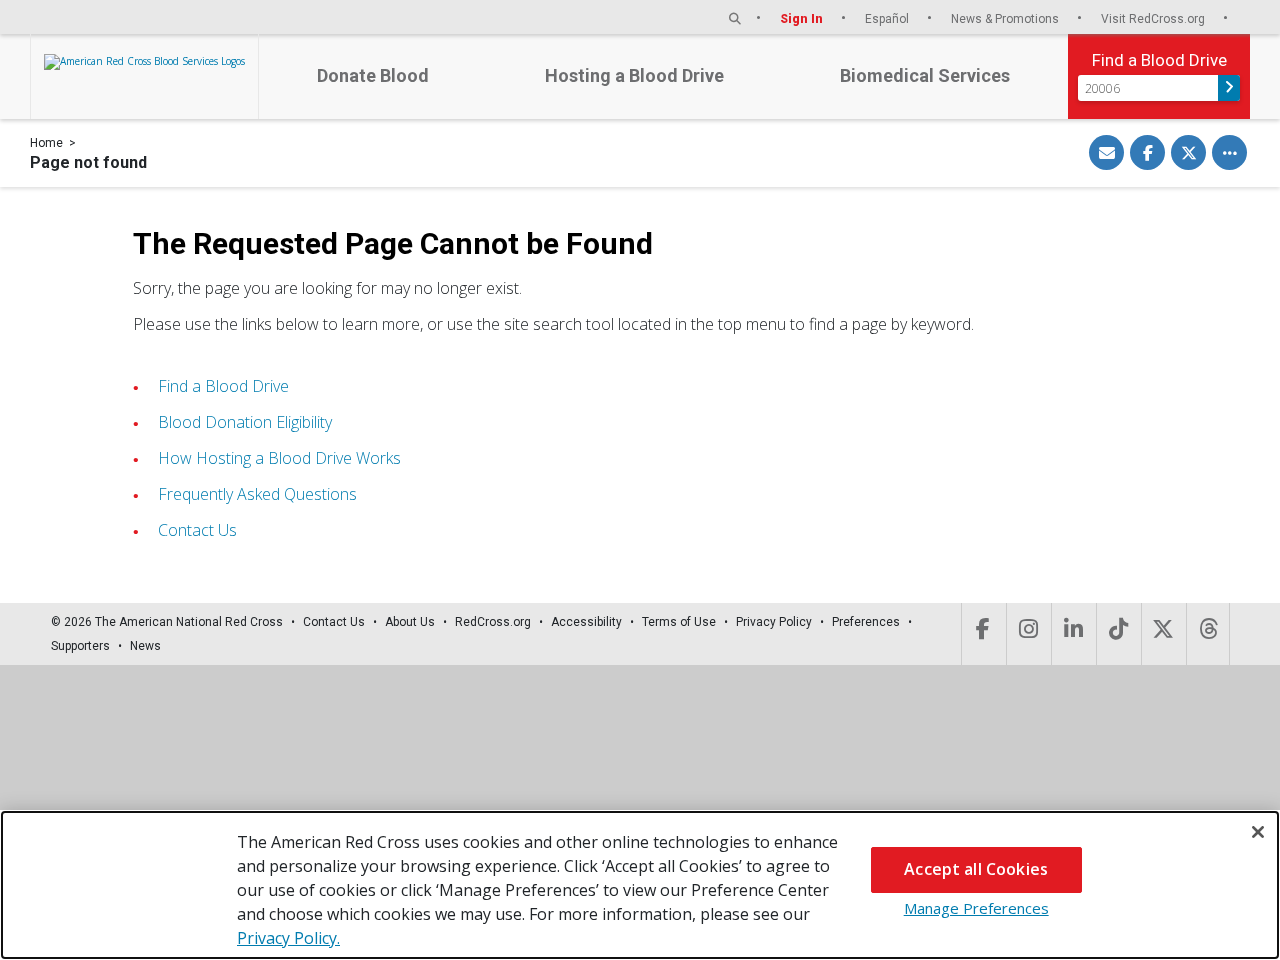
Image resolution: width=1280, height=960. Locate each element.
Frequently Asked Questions (257, 494)
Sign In (803, 18)
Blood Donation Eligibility (245, 422)
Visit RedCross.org (1154, 18)
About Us (410, 622)
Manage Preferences (976, 908)
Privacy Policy (774, 622)
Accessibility (586, 622)
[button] (735, 18)
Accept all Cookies (976, 869)
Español (888, 18)
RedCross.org (493, 622)
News (145, 646)
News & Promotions (1006, 18)
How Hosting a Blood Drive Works (279, 458)
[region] (640, 885)
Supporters (80, 646)
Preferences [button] (866, 622)
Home (46, 143)
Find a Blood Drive (223, 386)
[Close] (1258, 832)
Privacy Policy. (288, 938)
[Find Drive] (1229, 88)
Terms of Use (679, 622)
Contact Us (197, 530)
